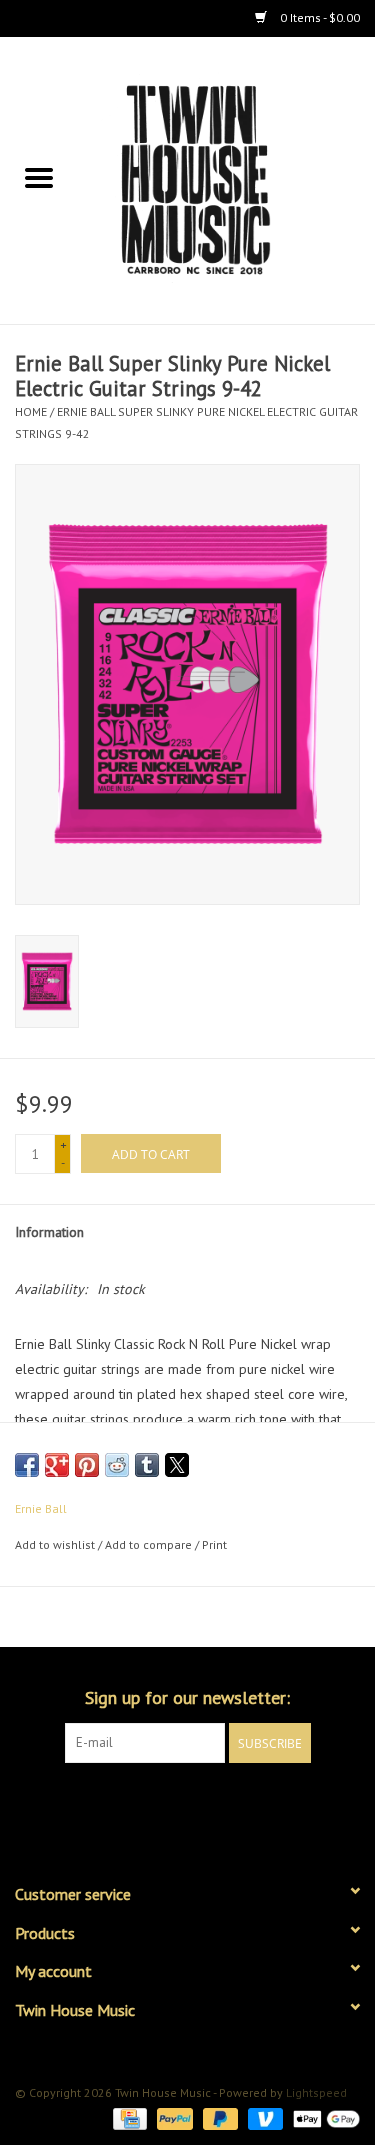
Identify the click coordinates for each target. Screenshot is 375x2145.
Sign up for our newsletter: (187, 1697)
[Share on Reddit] (117, 1465)
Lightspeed (316, 2092)
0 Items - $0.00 (318, 17)
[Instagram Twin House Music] (206, 1804)
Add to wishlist (56, 1544)
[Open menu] (39, 177)
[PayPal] (172, 2117)
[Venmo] (263, 2117)
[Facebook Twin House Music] (170, 1804)
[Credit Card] (128, 2117)
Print (214, 1544)
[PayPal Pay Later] (218, 2117)
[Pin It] (87, 1465)
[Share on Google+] (57, 1465)
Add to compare (150, 1544)
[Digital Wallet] (323, 2117)
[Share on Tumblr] (147, 1465)
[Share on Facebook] (27, 1465)
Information (49, 1232)
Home (31, 411)
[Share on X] (177, 1465)
